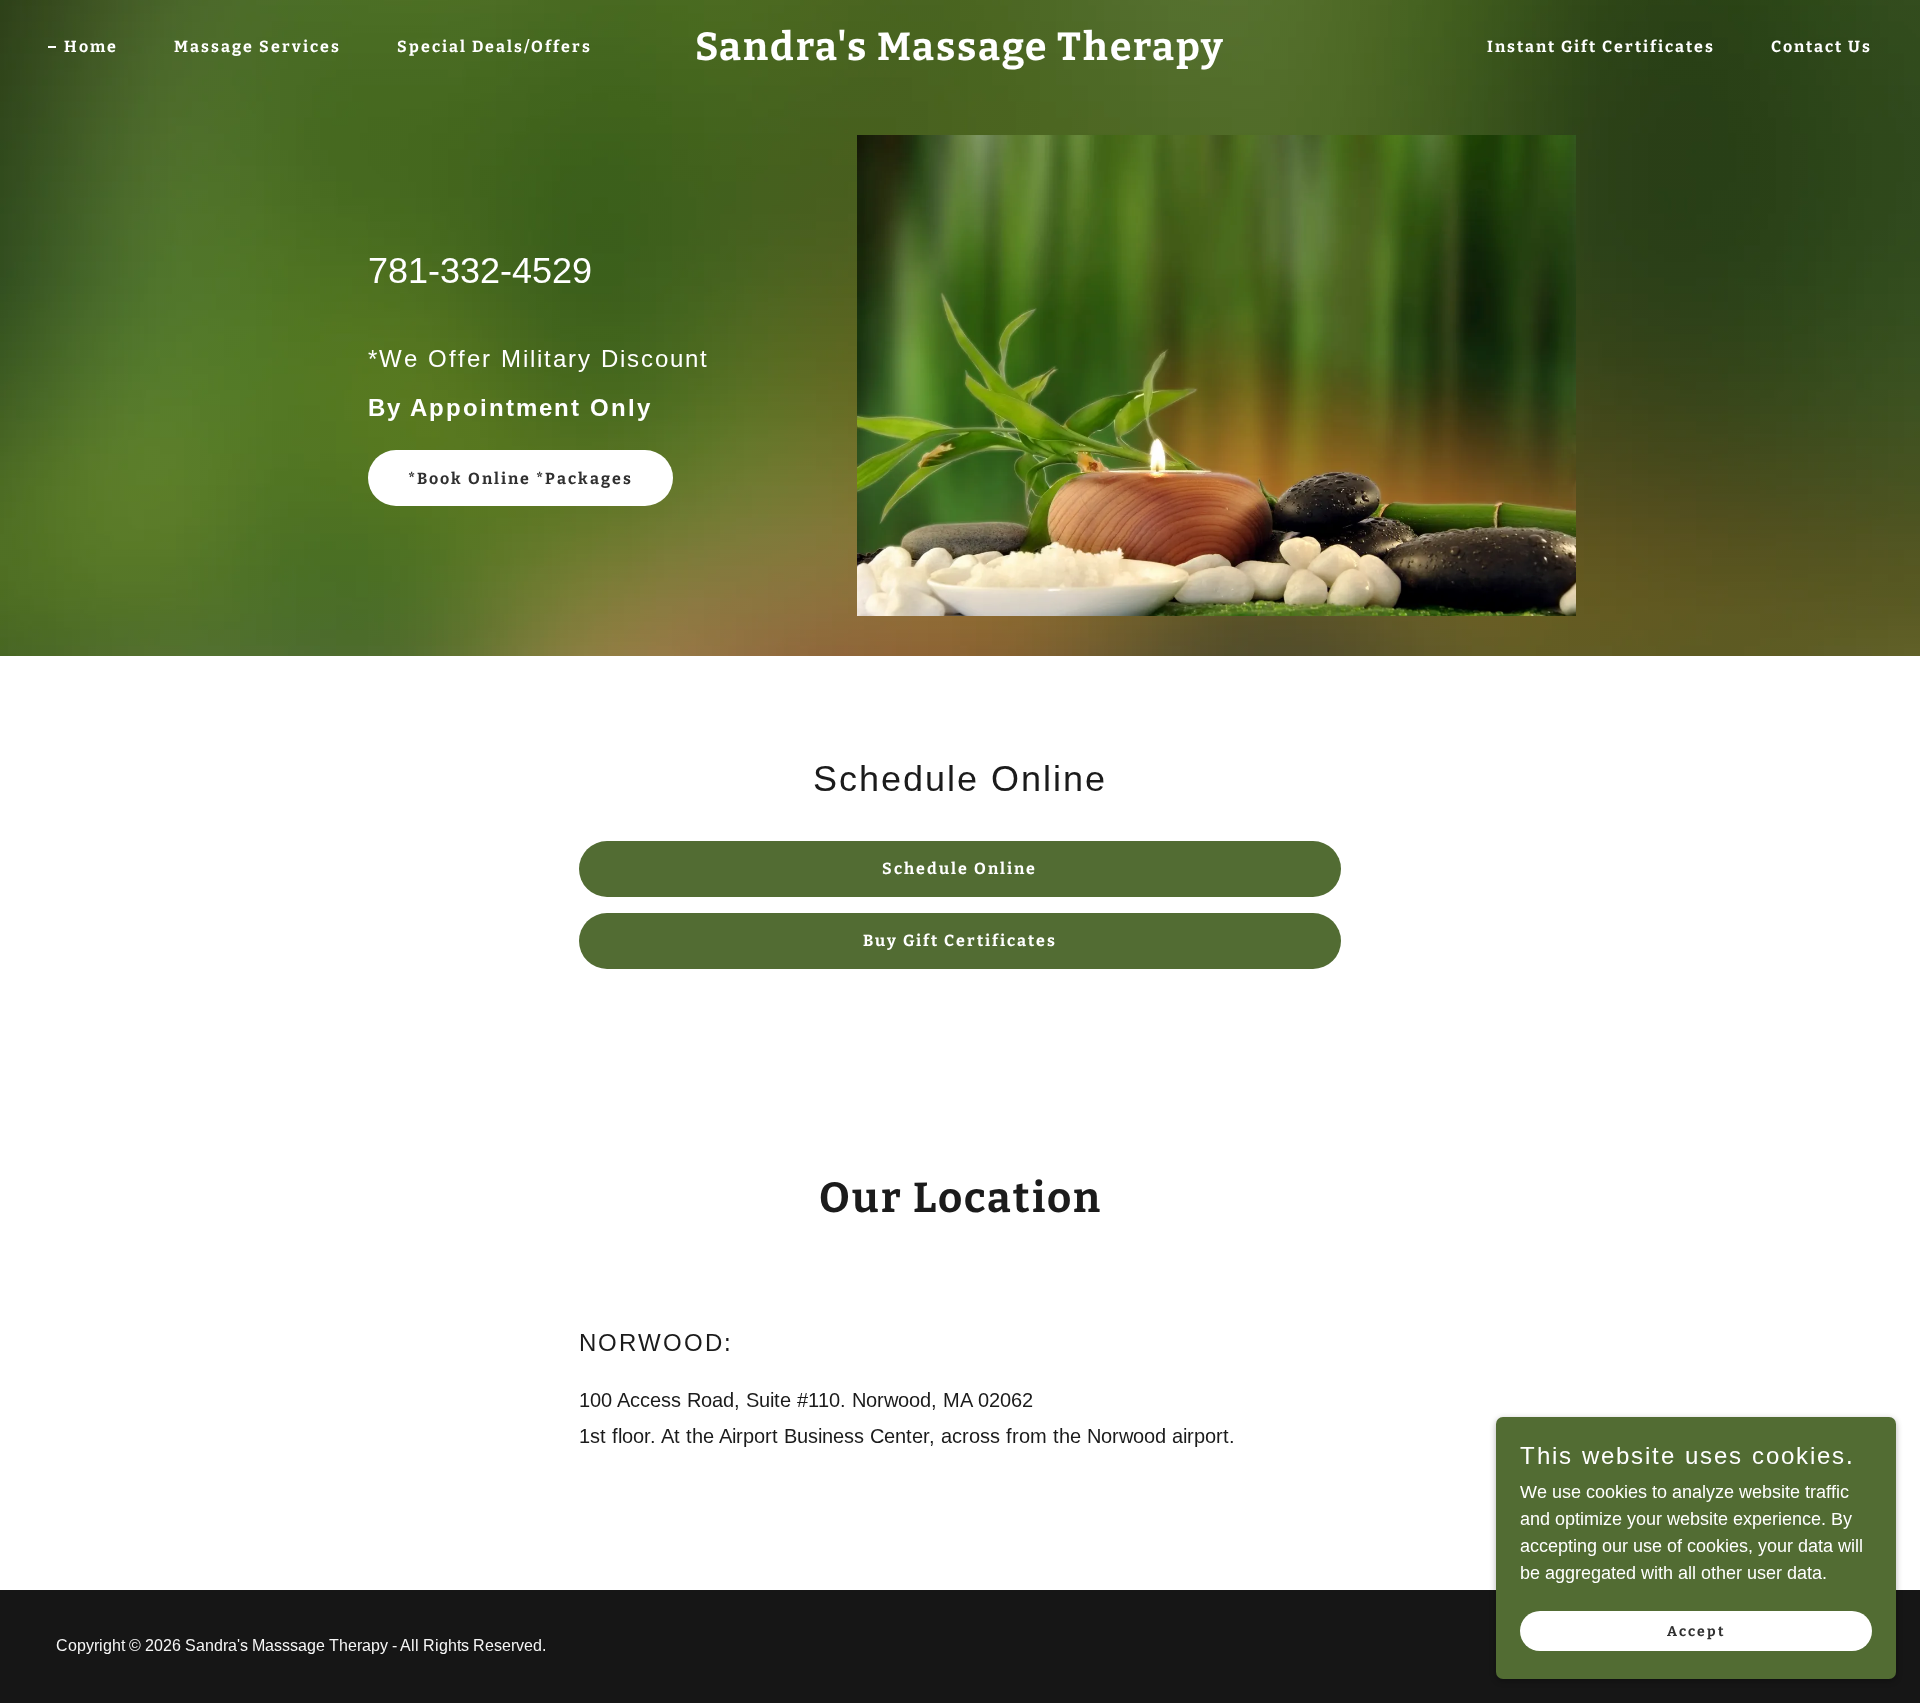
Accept (1696, 1631)
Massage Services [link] (257, 46)
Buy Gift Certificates (960, 940)
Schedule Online (959, 868)
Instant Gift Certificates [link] (1601, 46)
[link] (960, 54)
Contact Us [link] (1821, 46)
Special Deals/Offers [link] (494, 46)
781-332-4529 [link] (480, 270)
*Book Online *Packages (520, 478)
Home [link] (91, 46)
